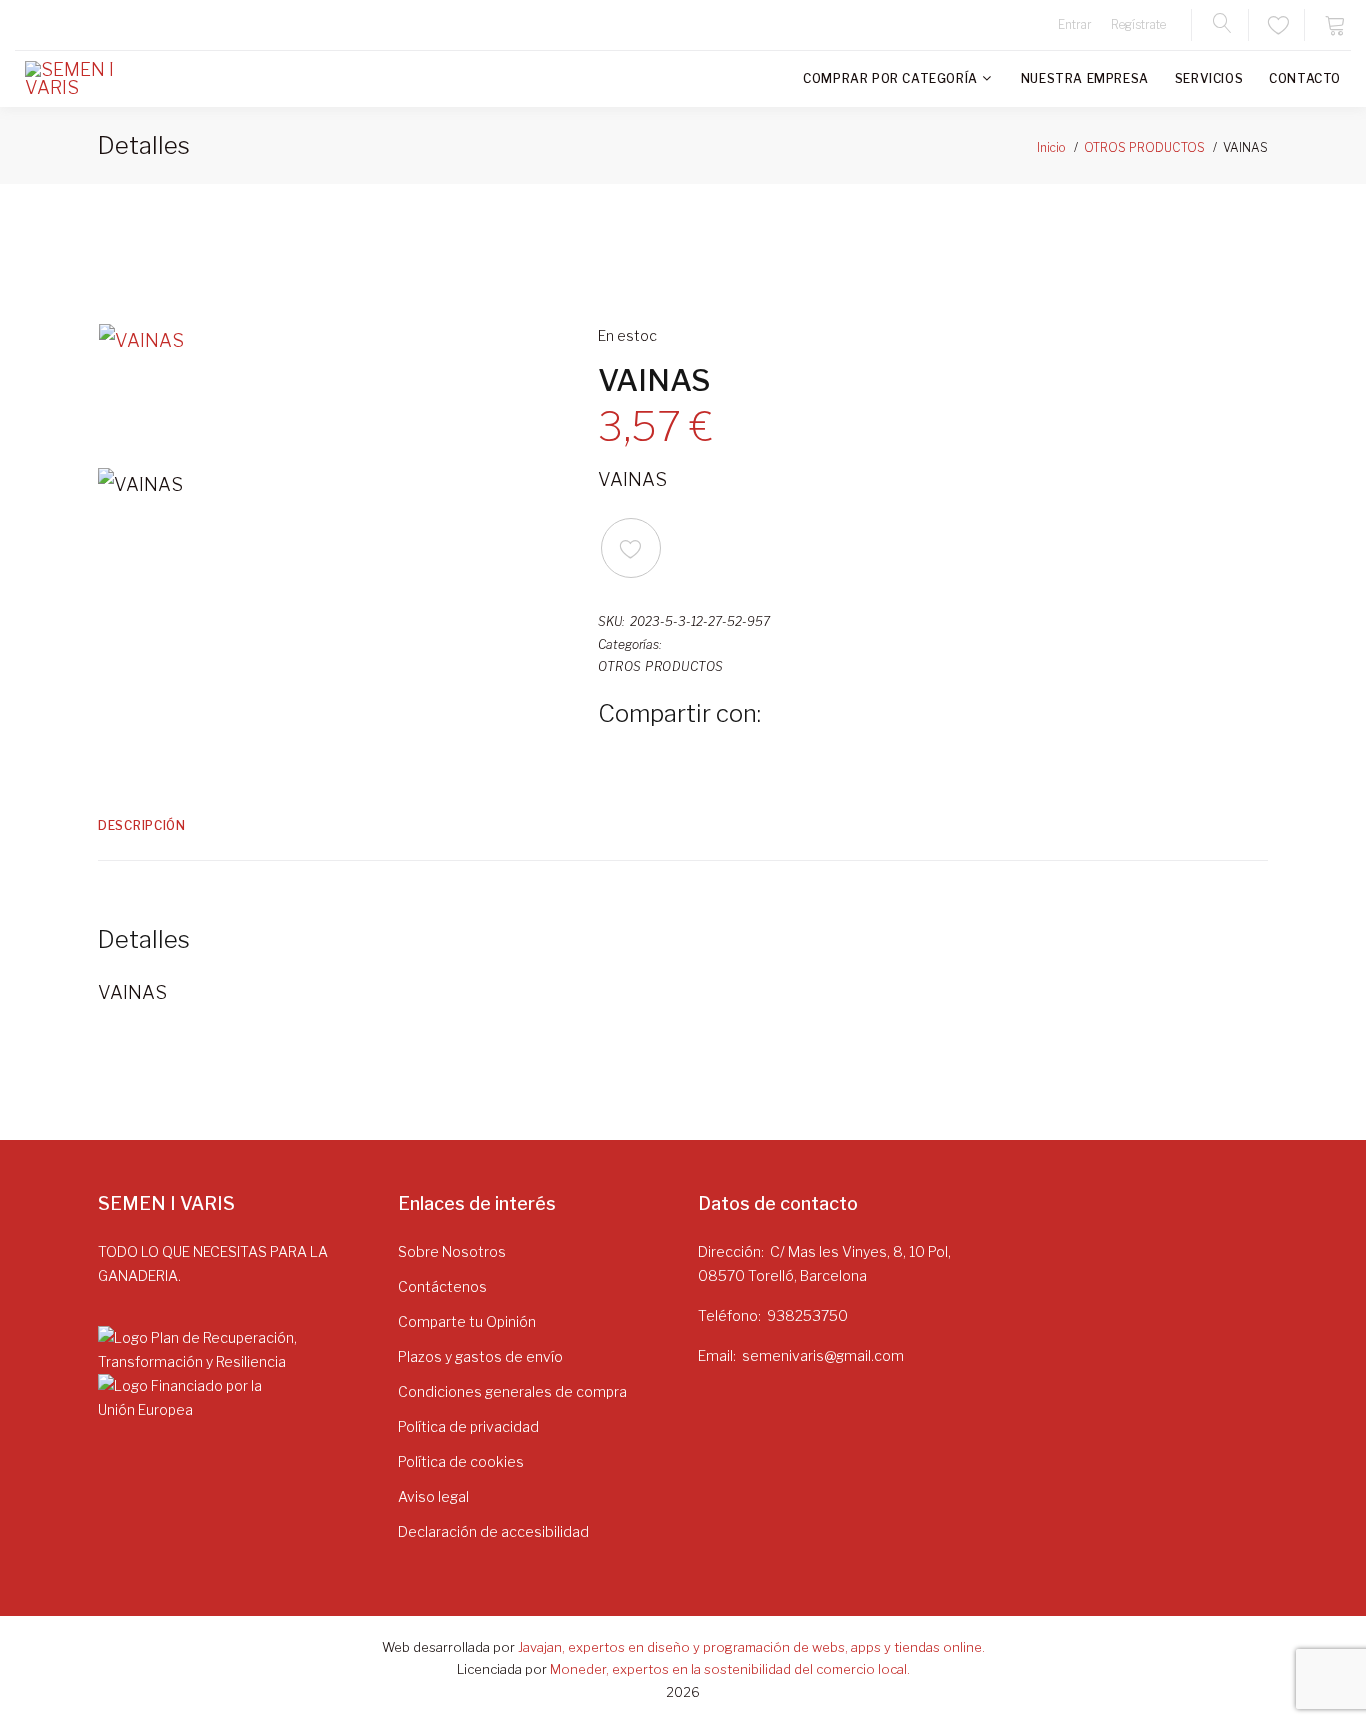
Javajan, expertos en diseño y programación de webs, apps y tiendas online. (751, 1647)
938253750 (807, 1315)
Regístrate (1138, 24)
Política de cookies (461, 1461)
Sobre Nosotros (452, 1251)
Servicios (1209, 78)
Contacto (1305, 78)
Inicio (1051, 147)
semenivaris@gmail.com (823, 1355)
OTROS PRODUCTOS (1144, 147)
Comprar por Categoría (890, 78)
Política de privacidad (468, 1426)
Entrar (1075, 24)
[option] (333, 386)
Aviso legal (433, 1496)
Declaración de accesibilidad (493, 1531)
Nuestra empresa (1085, 78)
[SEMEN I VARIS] (85, 79)
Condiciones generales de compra (512, 1391)
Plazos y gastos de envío (480, 1356)
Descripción (142, 825)
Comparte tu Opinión (467, 1321)
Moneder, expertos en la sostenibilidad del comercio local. (730, 1669)
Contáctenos (442, 1286)
